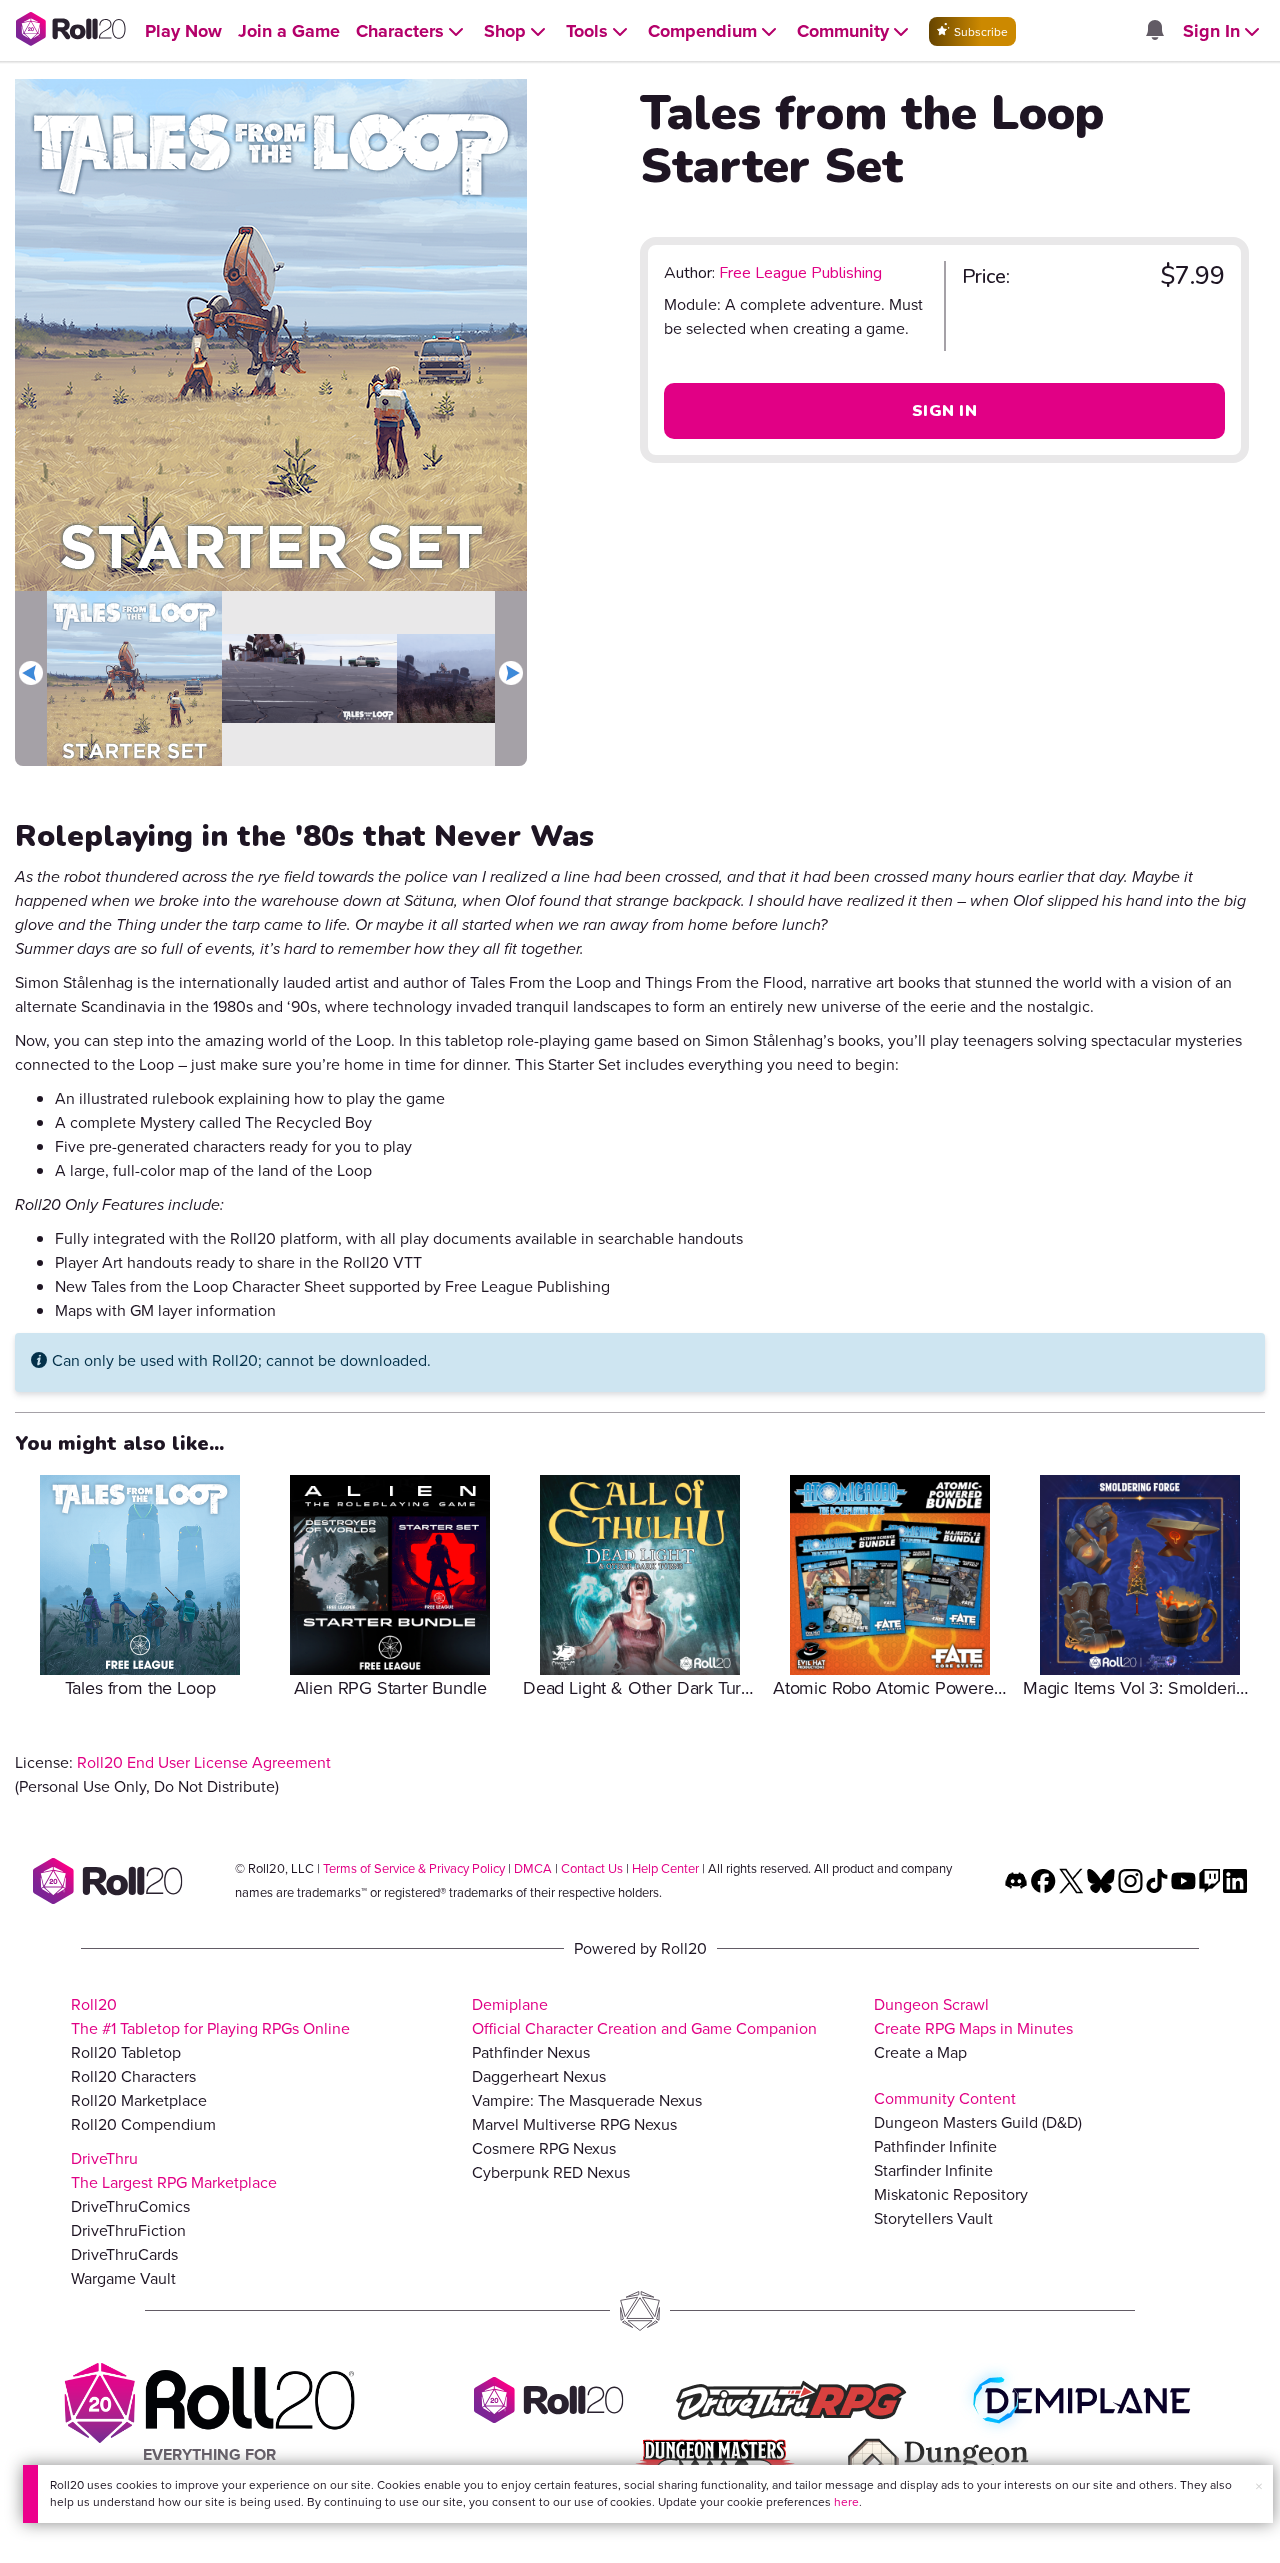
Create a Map (920, 2052)
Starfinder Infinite (933, 2170)
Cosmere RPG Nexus (544, 2148)
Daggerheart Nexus (539, 2076)
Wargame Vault (123, 2278)
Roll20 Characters (133, 2076)
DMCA (533, 1868)
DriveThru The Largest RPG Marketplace (174, 2170)
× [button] (1259, 2486)
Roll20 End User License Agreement (204, 1762)
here (846, 2502)
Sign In (944, 411)
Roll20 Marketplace (139, 2100)
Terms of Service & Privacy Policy (414, 1868)
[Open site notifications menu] (1154, 31)
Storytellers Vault (933, 2218)
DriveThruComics (130, 2206)
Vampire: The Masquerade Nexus (587, 2100)
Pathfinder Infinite (935, 2146)
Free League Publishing (800, 273)
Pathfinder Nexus (531, 2052)
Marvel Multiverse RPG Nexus (574, 2124)
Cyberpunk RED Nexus (551, 2172)
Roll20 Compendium (143, 2124)
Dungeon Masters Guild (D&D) (978, 2122)
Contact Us (592, 1868)
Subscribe (979, 32)
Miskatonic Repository (951, 2194)
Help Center (665, 1868)
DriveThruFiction (128, 2230)
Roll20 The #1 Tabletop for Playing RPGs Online (210, 2016)
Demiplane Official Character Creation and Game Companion (644, 2016)
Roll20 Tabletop (126, 2052)
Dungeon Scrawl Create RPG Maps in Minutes (973, 2016)
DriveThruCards (124, 2254)
